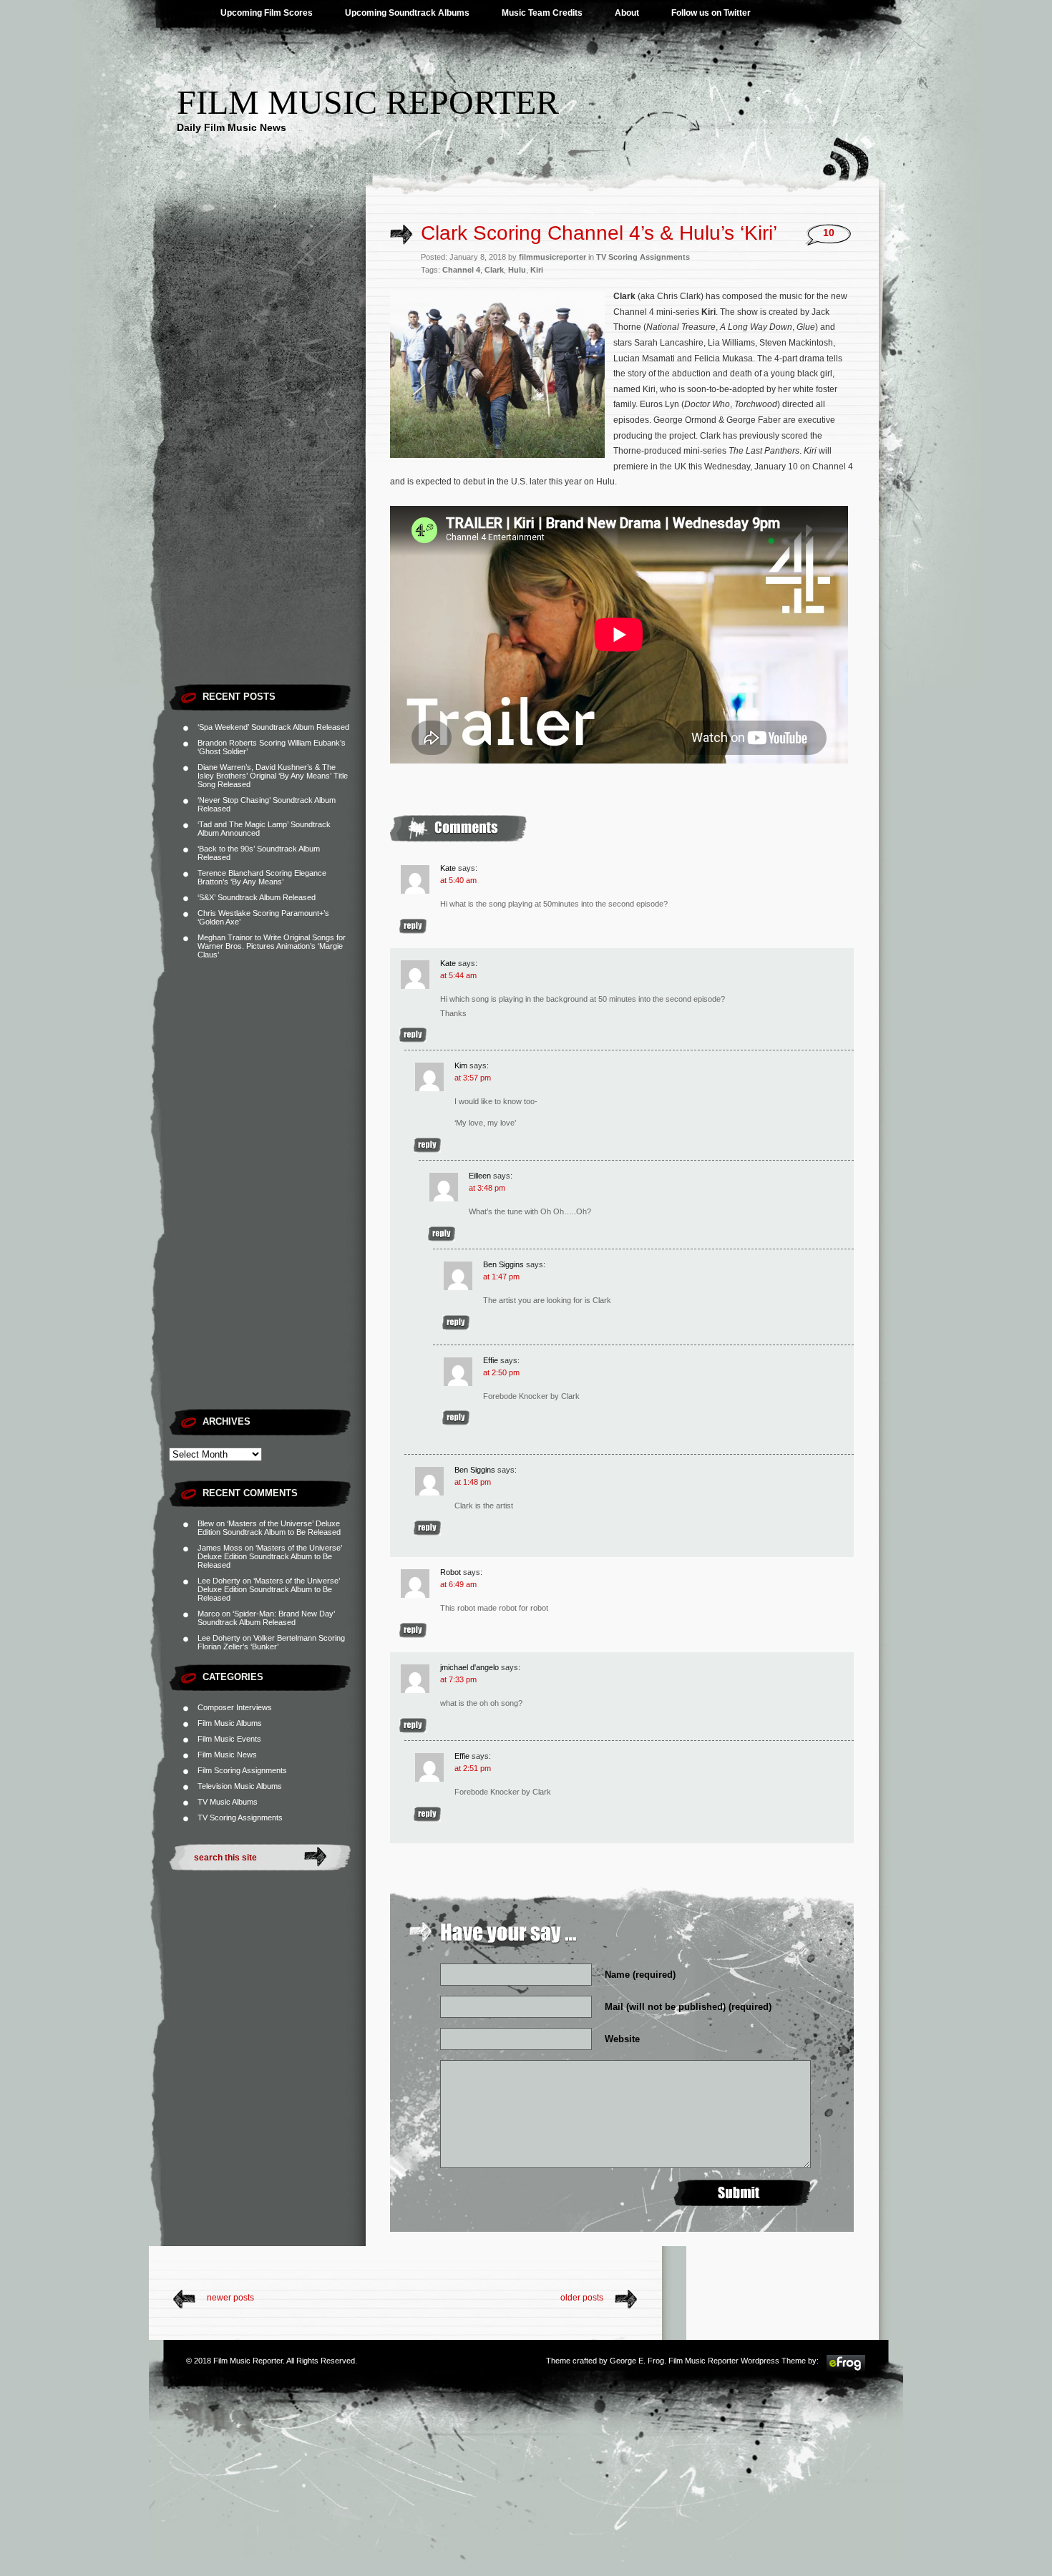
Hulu (517, 270)
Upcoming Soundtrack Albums (407, 13)
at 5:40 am (458, 880)
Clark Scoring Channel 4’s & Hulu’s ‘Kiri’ (599, 233)
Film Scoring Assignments (242, 1770)
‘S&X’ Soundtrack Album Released (257, 897)
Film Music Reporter (368, 102)
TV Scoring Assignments (240, 1818)
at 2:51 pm (473, 1768)
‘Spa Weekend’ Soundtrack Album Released (273, 727)
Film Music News (227, 1755)
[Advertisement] (267, 462)
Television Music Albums (240, 1786)
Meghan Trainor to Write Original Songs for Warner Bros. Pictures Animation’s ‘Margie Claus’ (272, 946)
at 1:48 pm (473, 1482)
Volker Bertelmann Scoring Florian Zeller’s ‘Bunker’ (271, 1642)
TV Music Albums (228, 1802)
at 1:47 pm (501, 1277)
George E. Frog (637, 2361)
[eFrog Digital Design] (846, 2370)
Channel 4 (461, 270)
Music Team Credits (542, 13)
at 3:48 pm (487, 1188)
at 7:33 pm (458, 1679)
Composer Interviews (235, 1707)
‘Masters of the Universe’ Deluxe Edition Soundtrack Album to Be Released (269, 1528)
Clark (494, 270)
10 (829, 233)
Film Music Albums (230, 1723)
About (627, 13)
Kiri (537, 270)
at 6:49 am (458, 1584)
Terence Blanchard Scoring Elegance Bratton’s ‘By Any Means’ (262, 877)
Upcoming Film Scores (267, 13)
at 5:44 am (458, 975)
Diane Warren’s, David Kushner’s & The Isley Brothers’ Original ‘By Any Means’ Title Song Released (273, 776)
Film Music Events (229, 1739)
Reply (413, 926)
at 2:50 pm (501, 1372)
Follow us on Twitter (711, 13)
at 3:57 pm (473, 1078)
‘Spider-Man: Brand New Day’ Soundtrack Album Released (266, 1618)
